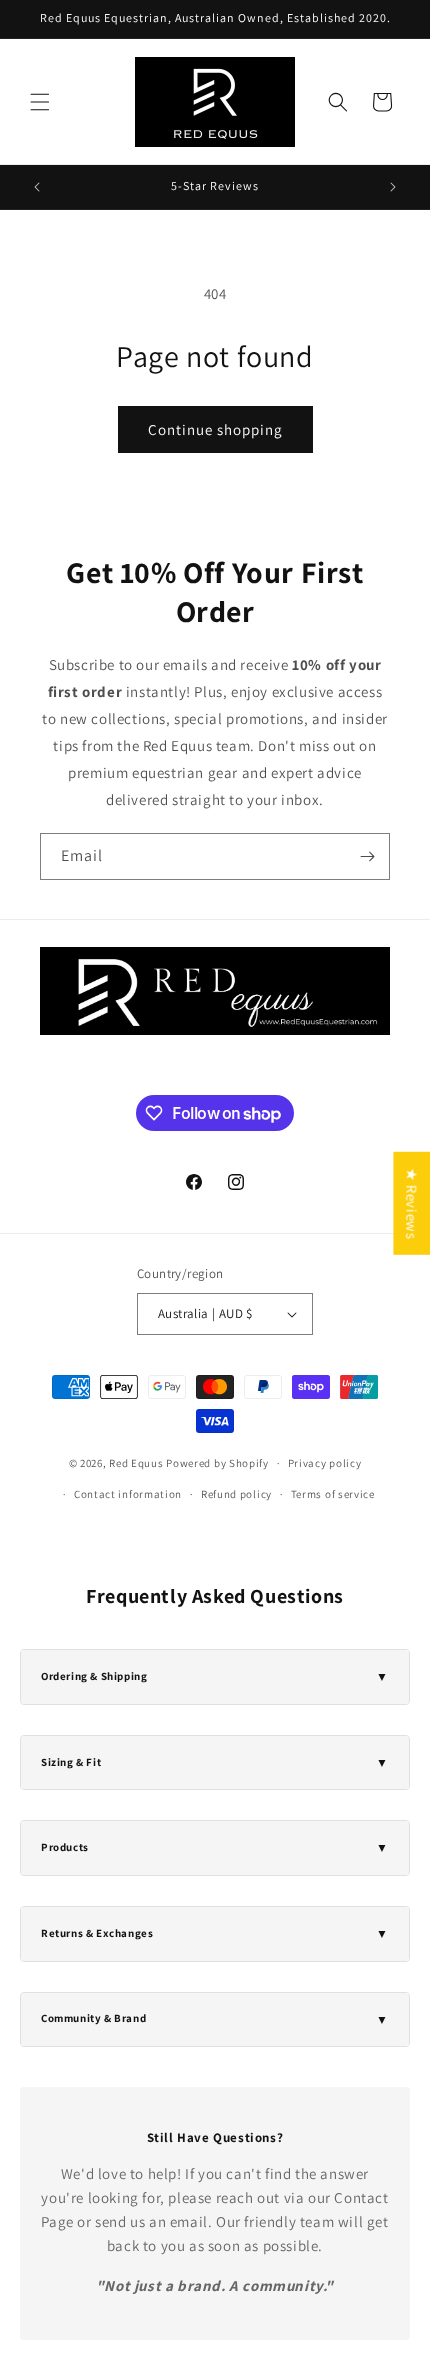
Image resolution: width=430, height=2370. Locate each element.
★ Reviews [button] (411, 1203)
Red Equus (136, 1463)
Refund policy (236, 1494)
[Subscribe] (367, 856)
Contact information (128, 1494)
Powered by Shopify (217, 1463)
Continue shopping (215, 429)
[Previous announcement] (37, 187)
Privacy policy (325, 1463)
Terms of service (333, 1494)
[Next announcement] (393, 187)
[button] (40, 102)
